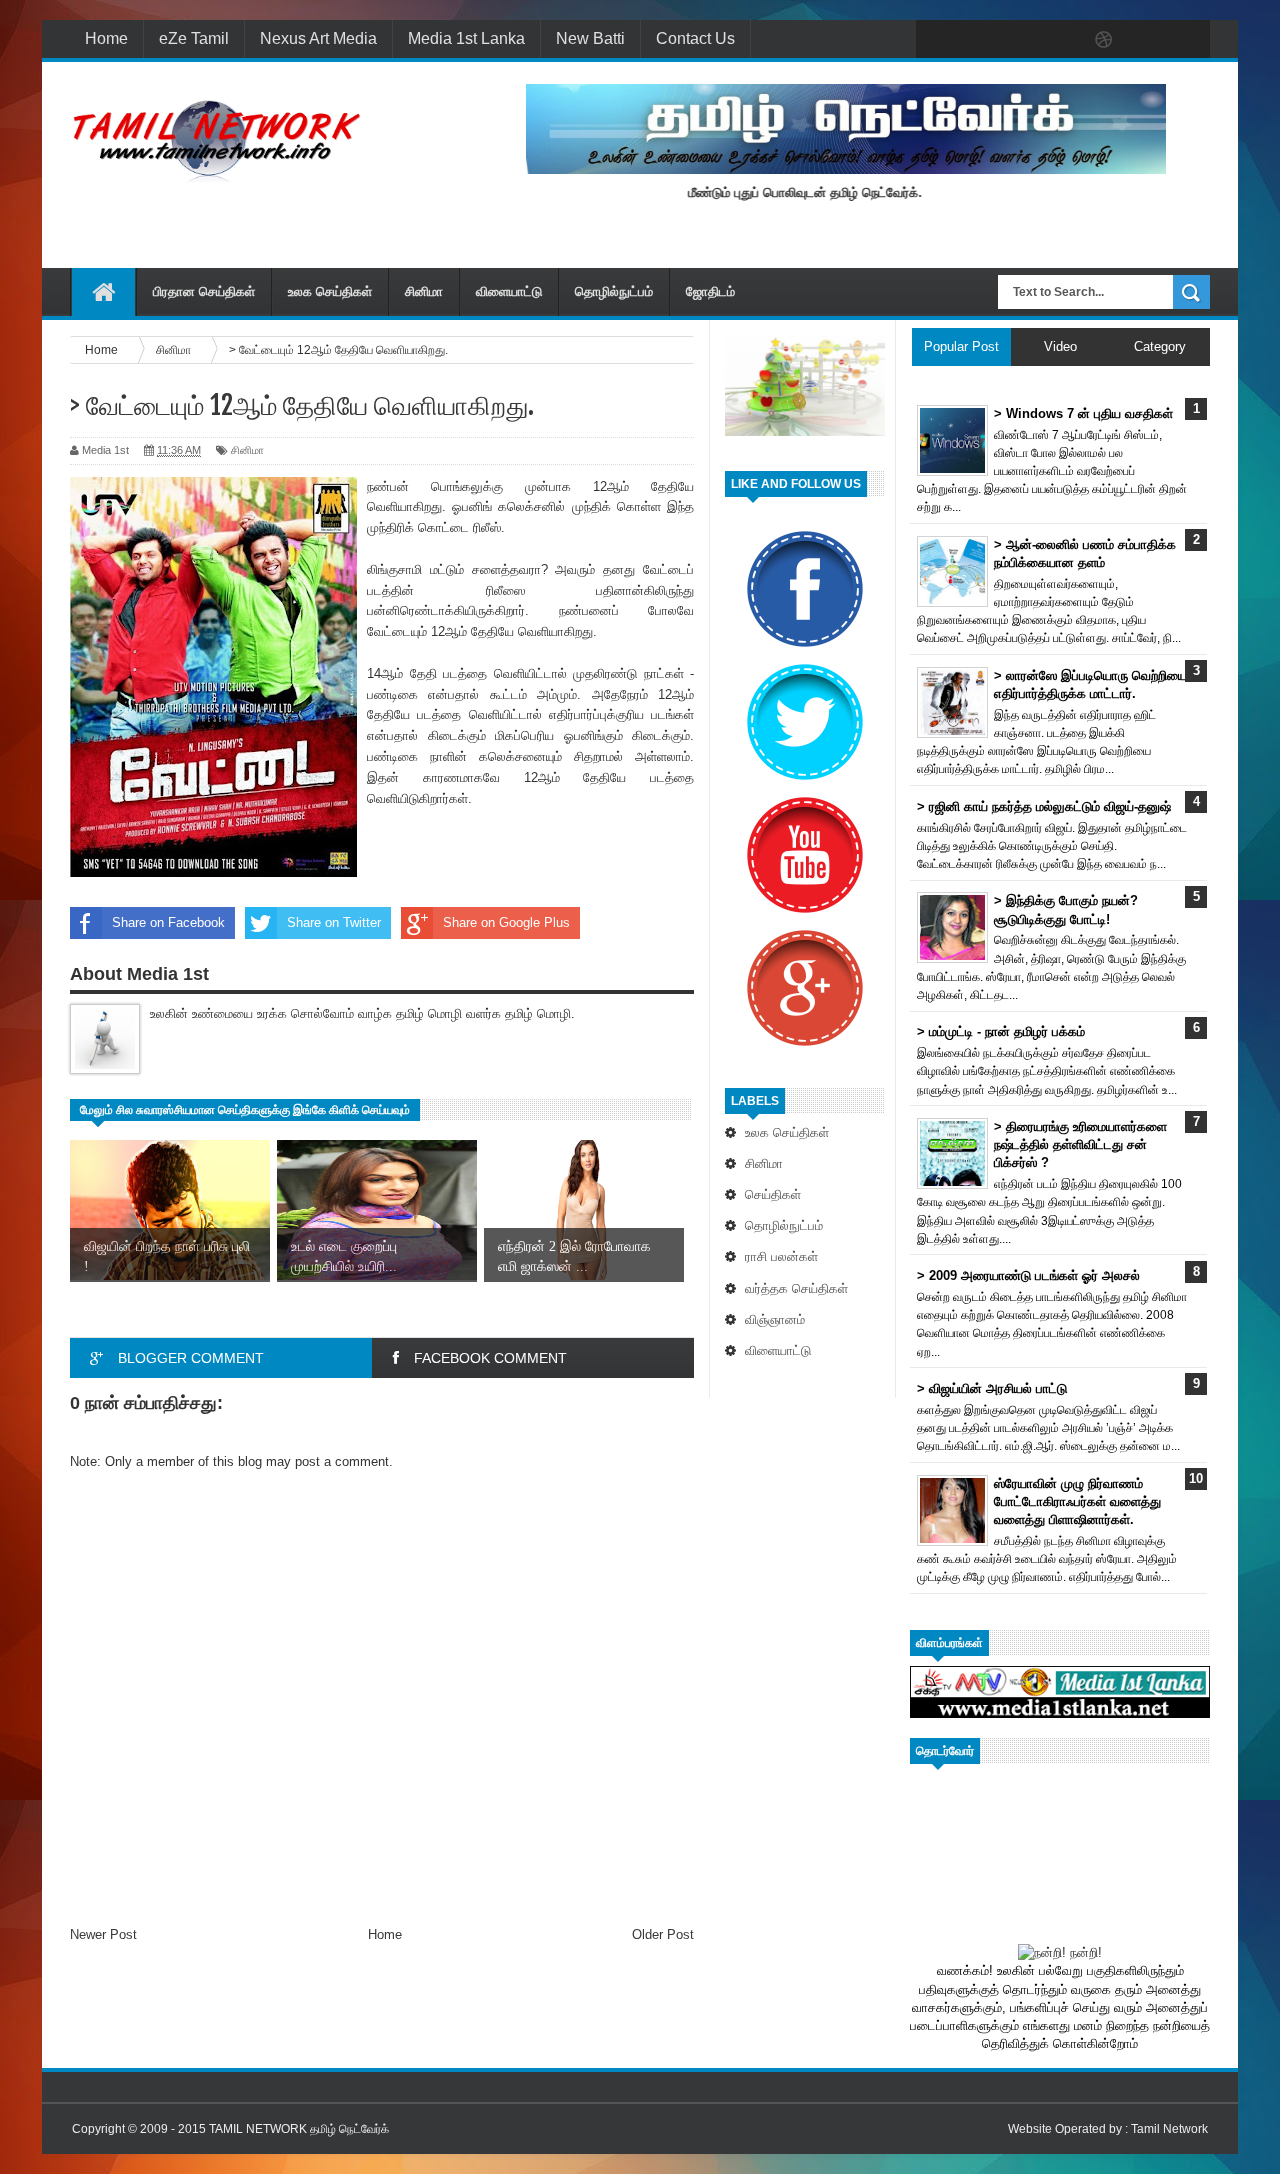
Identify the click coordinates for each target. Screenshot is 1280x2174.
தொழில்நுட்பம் (614, 291)
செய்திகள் (773, 1194)
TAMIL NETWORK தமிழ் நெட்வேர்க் (299, 2129)
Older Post (663, 1934)
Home (106, 38)
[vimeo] (1020, 40)
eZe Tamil (194, 38)
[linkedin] (1146, 40)
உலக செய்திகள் (330, 291)
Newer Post (103, 1934)
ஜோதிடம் (710, 291)
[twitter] (978, 40)
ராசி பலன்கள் (781, 1256)
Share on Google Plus (506, 922)
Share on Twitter (334, 922)
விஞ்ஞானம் (775, 1319)
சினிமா (424, 291)
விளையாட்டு (509, 291)
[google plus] (1188, 40)
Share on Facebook (168, 922)
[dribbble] (1104, 40)
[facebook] (936, 40)
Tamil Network (1169, 2129)
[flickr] (1062, 40)
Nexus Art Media (318, 38)
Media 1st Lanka (466, 38)
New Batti (590, 38)
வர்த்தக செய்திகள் (796, 1288)
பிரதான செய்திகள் (204, 291)
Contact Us (695, 38)
